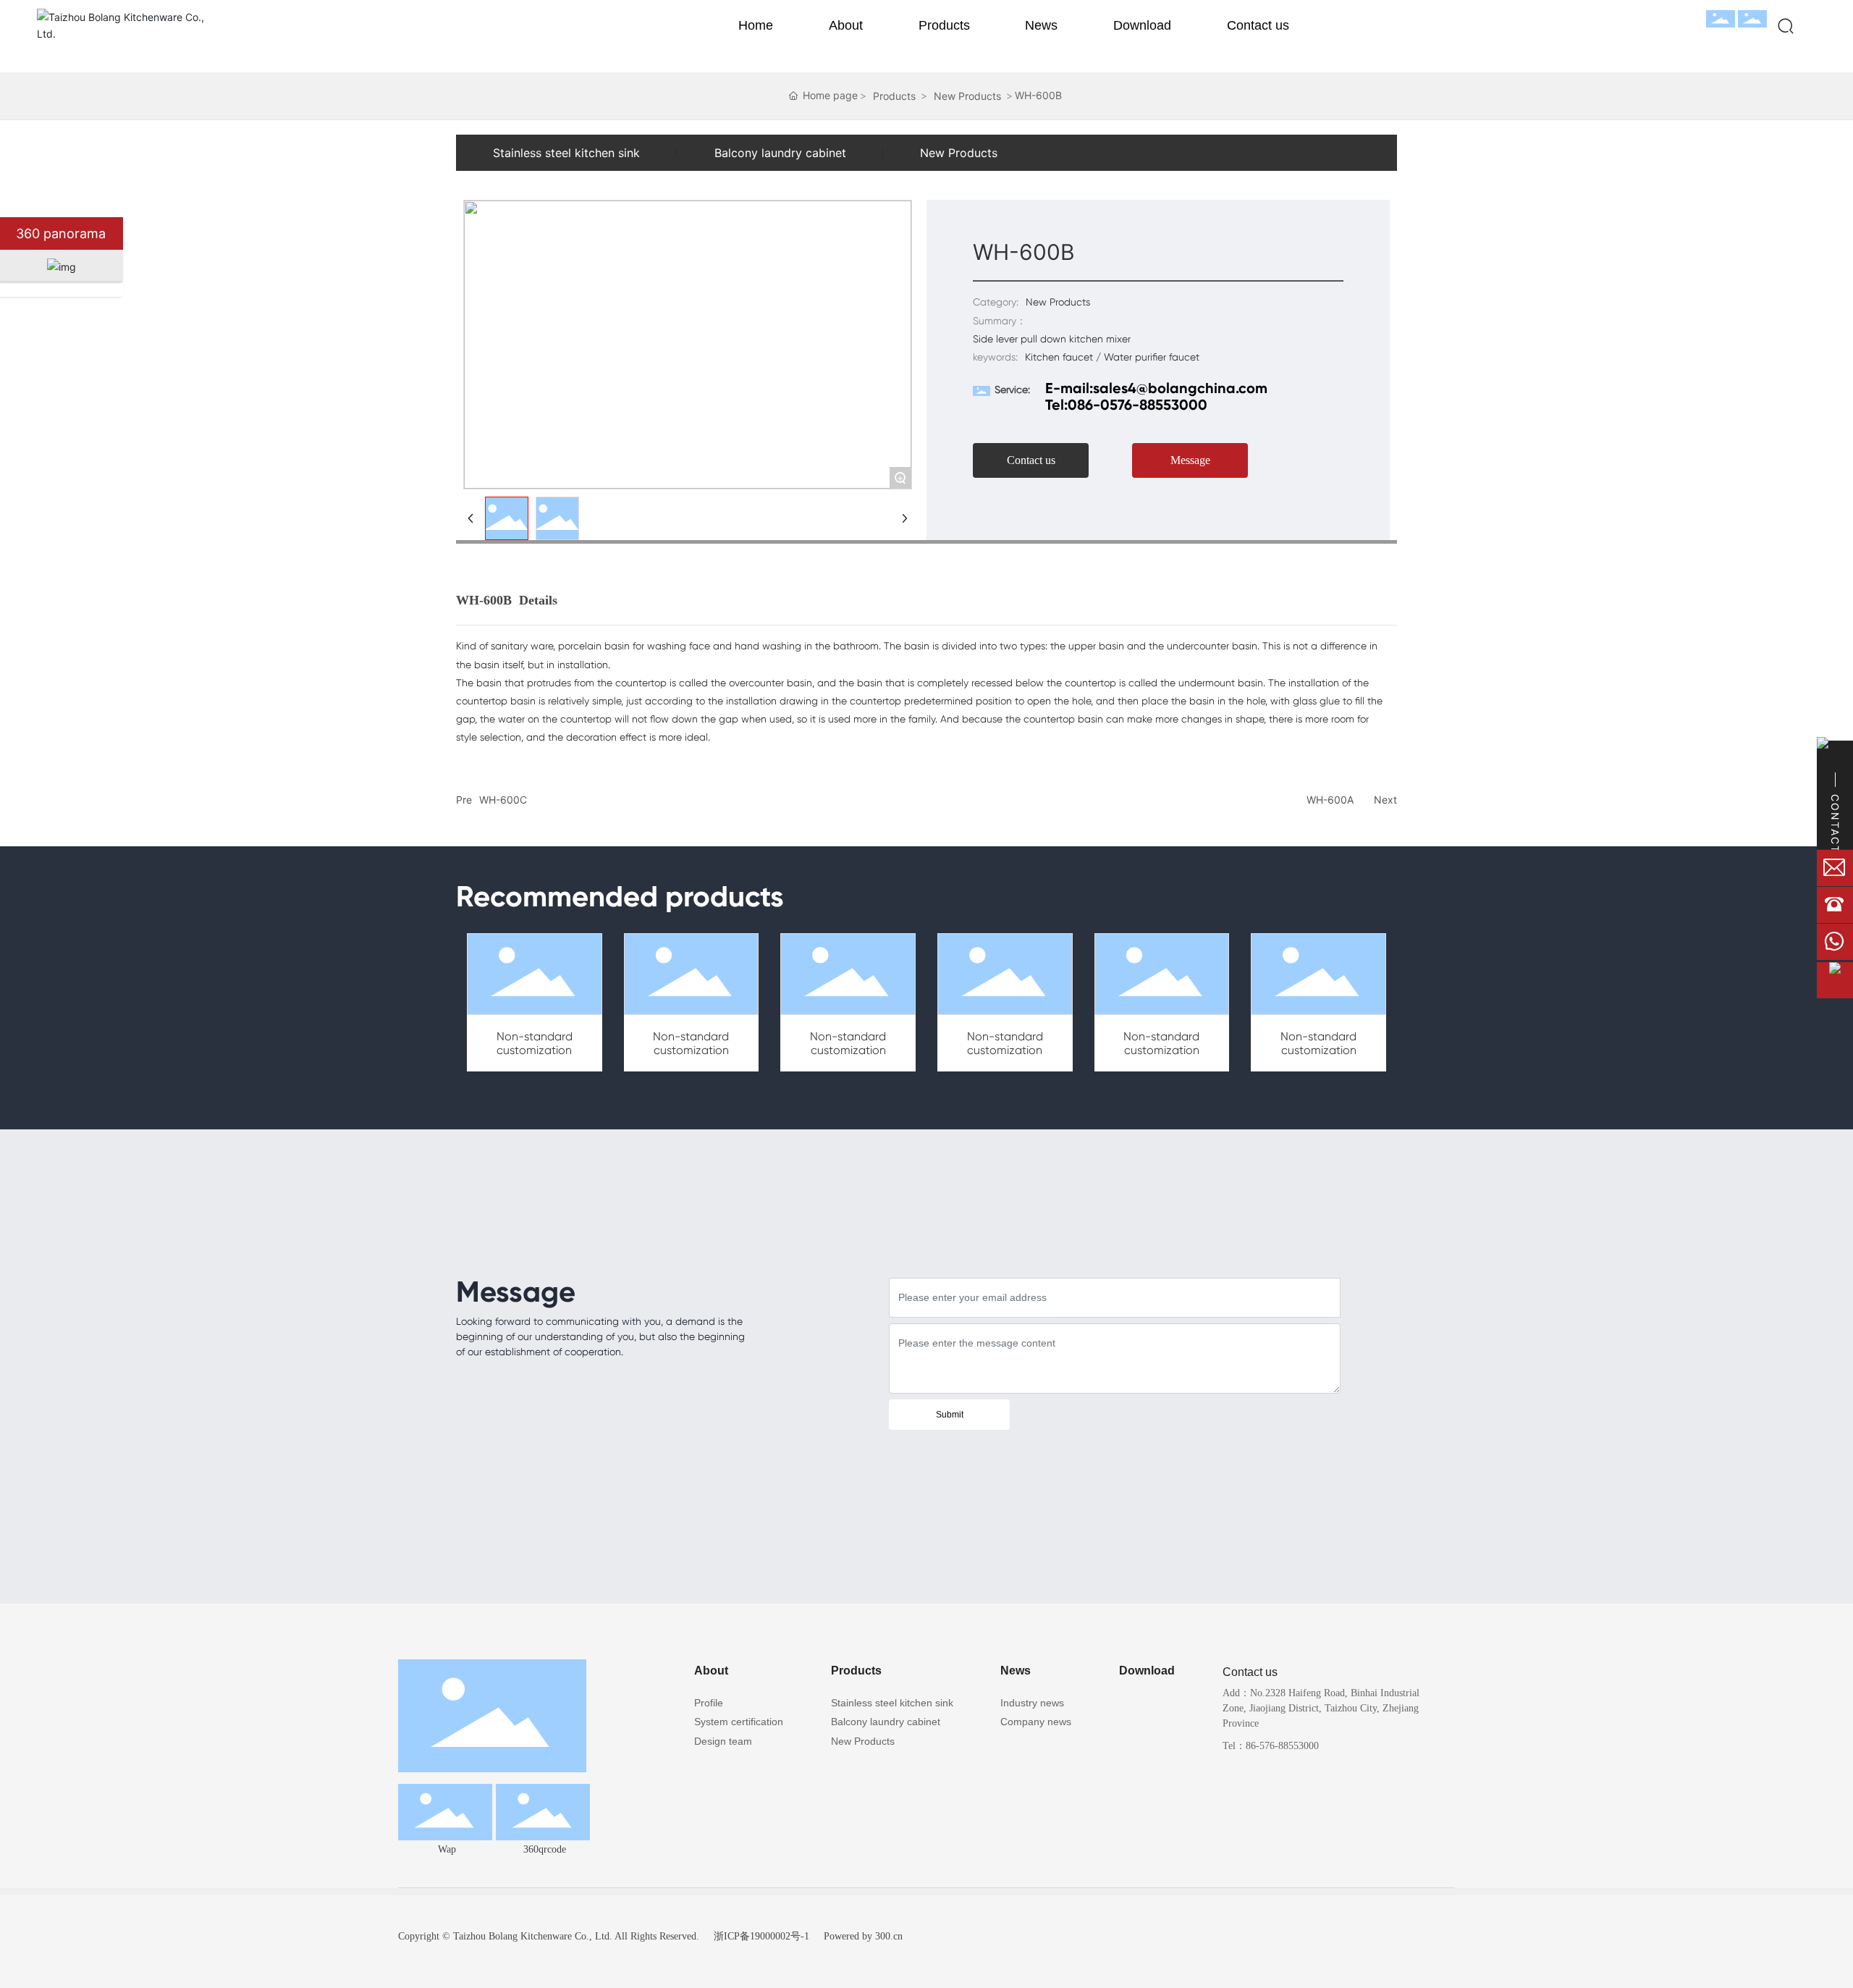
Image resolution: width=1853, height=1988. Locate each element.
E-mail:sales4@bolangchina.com (1156, 388)
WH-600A (1330, 800)
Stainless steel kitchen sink (566, 153)
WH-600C (503, 800)
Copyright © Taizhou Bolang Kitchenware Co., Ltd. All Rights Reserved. (549, 1936)
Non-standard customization (535, 1043)
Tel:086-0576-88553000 (1126, 405)
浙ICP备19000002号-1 (761, 1936)
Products (894, 96)
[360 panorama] (138, 233)
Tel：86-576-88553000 (1271, 1746)
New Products (967, 96)
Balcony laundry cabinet (780, 153)
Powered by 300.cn (863, 1936)
